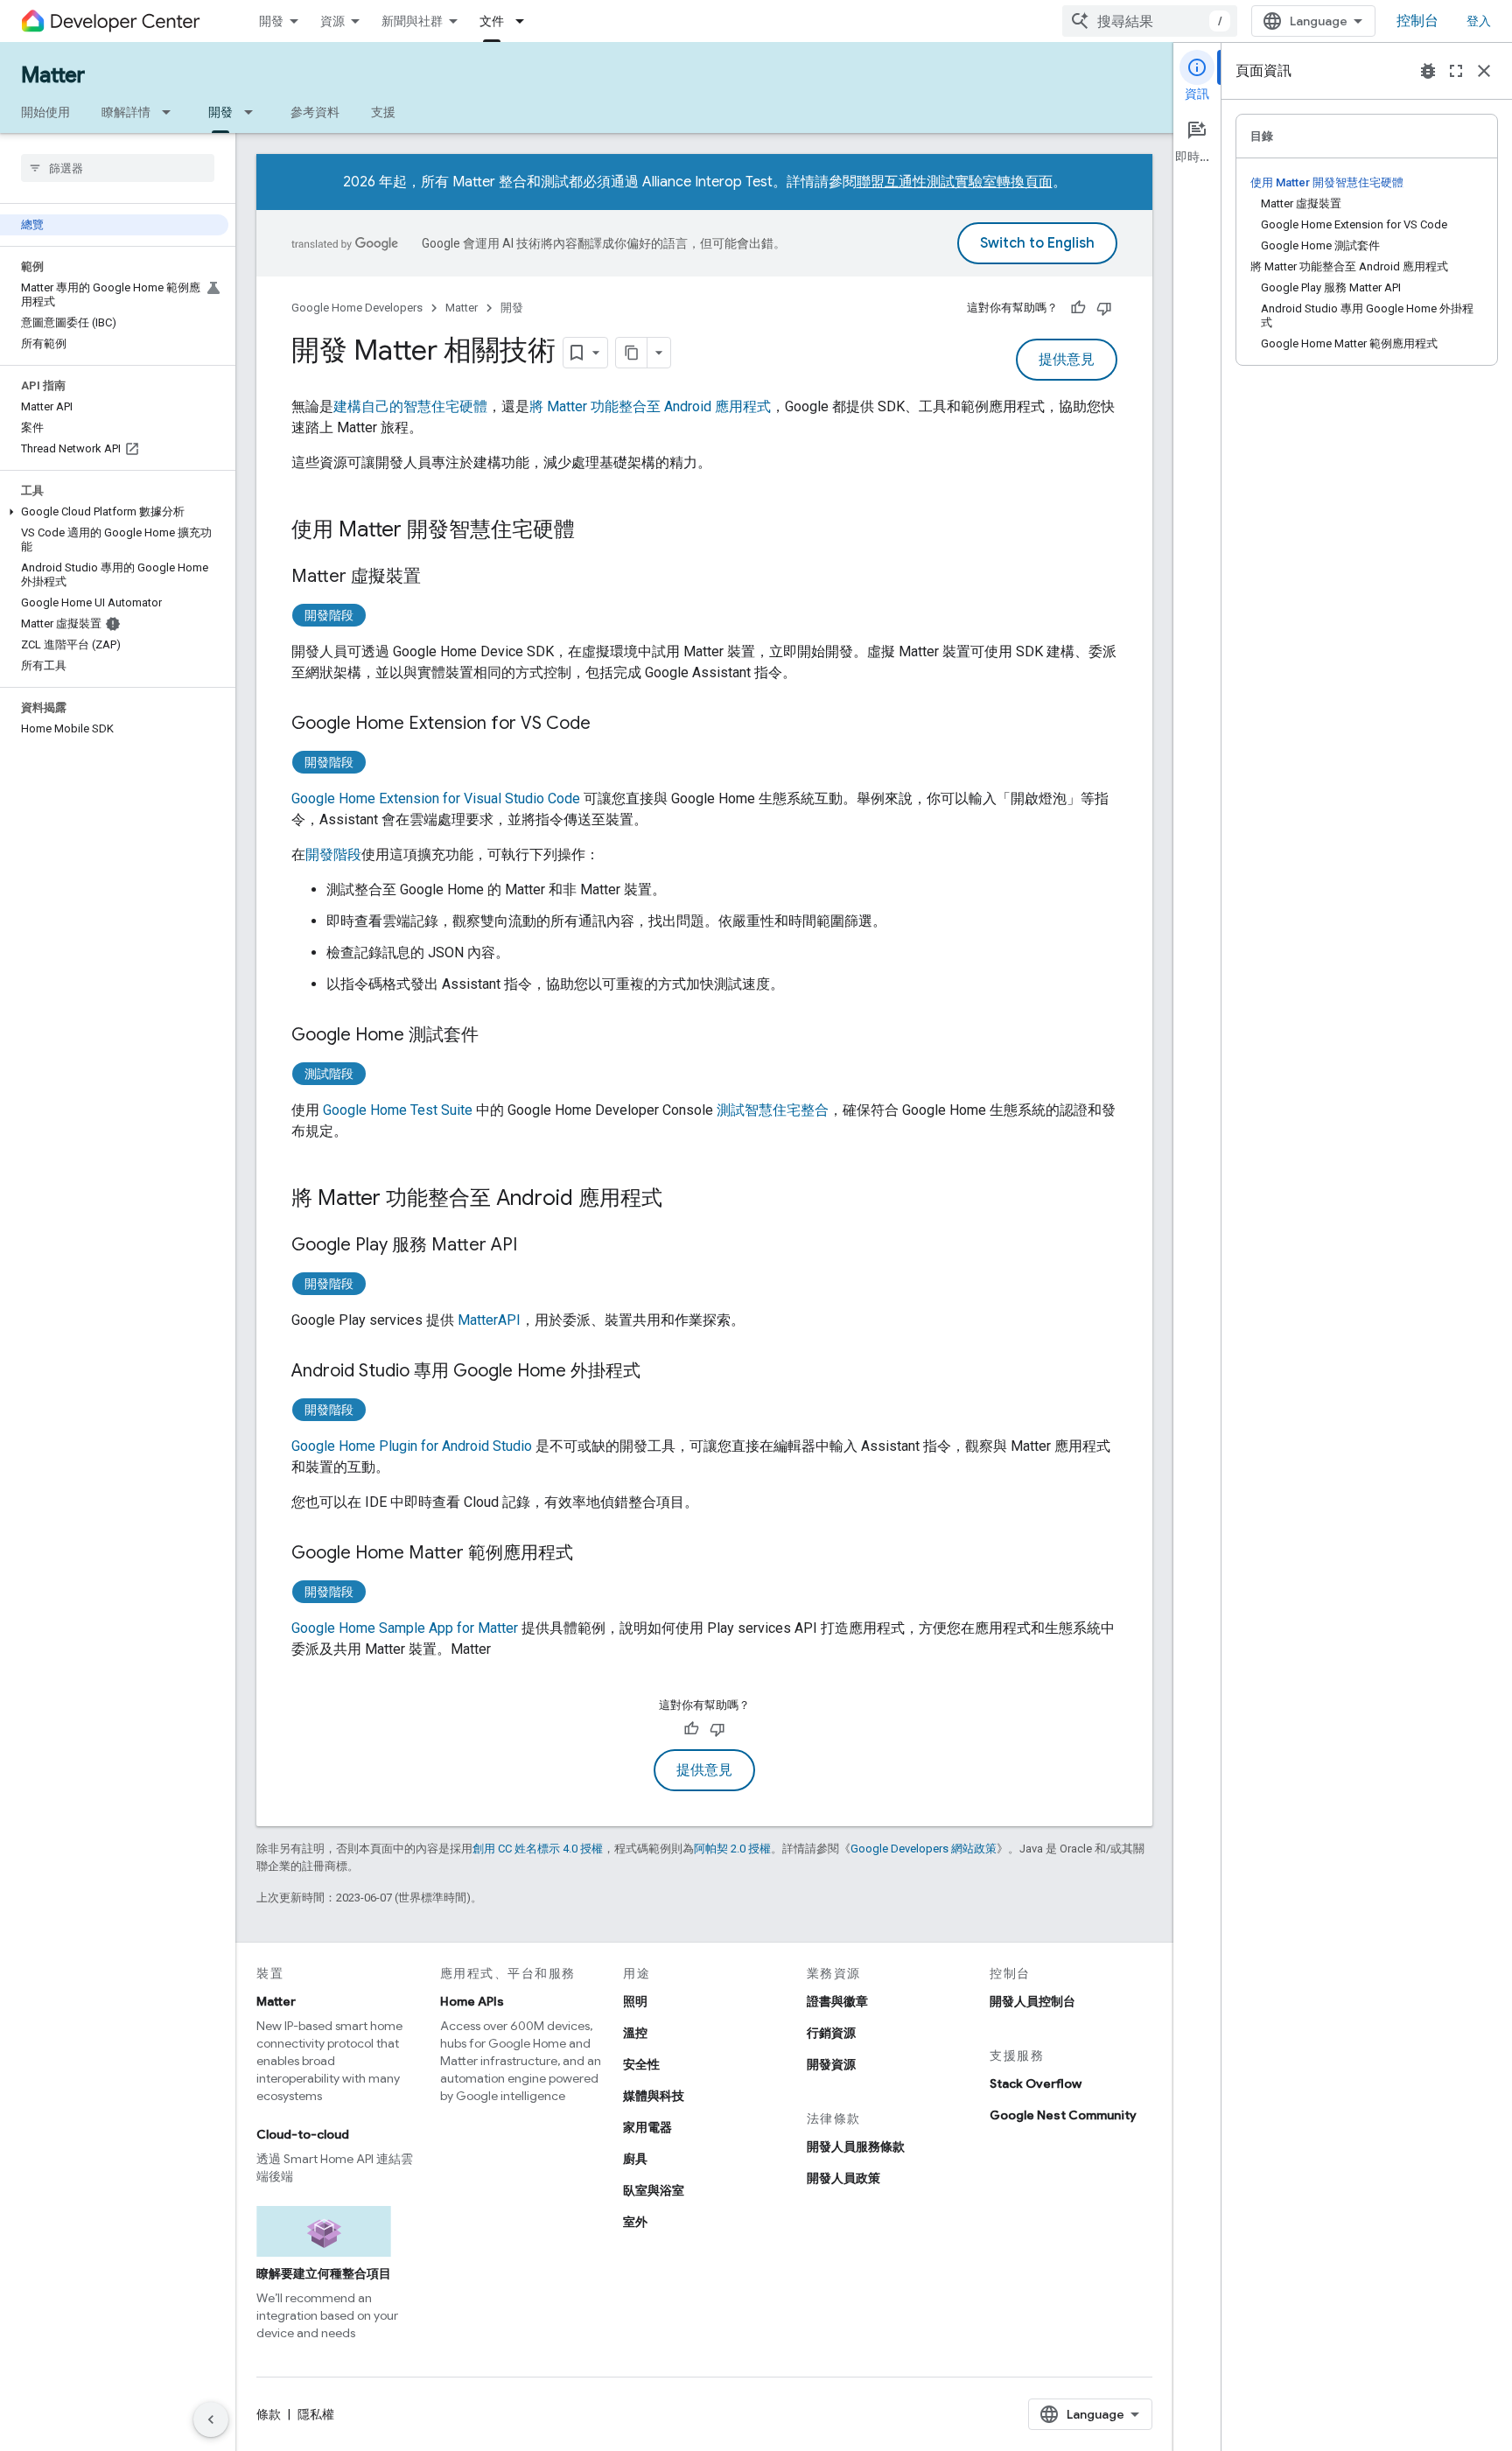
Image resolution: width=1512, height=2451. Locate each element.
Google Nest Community (1063, 2115)
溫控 (635, 2033)
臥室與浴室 (654, 2190)
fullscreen (1456, 71)
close (1484, 71)
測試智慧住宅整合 (773, 1110)
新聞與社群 (412, 21)
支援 (383, 112)
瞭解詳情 (126, 112)
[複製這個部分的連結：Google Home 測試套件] (496, 1036)
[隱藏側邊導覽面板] (211, 2419)
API (489, 1320)
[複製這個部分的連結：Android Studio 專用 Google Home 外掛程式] (658, 1372)
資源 (332, 21)
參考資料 (315, 112)
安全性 (641, 2064)
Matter (53, 75)
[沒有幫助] (1104, 308)
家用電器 (647, 2127)
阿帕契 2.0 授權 (732, 1849)
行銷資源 (831, 2033)
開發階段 (329, 615)
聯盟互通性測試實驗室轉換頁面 (955, 182)
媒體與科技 (654, 2096)
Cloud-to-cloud (303, 2134)
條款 (269, 2414)
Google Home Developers (357, 308)
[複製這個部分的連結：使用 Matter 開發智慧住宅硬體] (592, 531)
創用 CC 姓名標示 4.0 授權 (538, 1849)
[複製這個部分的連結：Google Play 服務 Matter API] (535, 1246)
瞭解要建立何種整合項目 (324, 2273)
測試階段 (329, 1074)
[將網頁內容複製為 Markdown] (632, 353)
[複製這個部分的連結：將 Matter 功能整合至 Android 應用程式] (680, 1200)
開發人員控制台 (1032, 2001)
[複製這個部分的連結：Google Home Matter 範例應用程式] (591, 1554)
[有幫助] (1078, 308)
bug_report (1428, 71)
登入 (1479, 21)
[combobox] (1150, 21)
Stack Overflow (1036, 2083)
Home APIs (472, 2001)
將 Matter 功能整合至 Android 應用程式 (650, 406)
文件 (492, 21)
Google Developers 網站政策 (924, 1849)
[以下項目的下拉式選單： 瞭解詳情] (171, 112)
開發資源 (831, 2064)
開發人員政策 (843, 2178)
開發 (271, 21)
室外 (635, 2222)
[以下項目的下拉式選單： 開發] (254, 112)
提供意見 (1067, 360)
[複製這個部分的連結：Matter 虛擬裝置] (438, 578)
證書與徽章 (837, 2001)
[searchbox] (118, 168)
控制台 (1417, 21)
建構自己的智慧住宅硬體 (410, 406)
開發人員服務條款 (856, 2146)
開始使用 (45, 112)
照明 (635, 2001)
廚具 (635, 2159)
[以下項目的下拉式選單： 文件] (525, 21)
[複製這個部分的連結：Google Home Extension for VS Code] (608, 725)
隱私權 (316, 2414)
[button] (114, 512)
